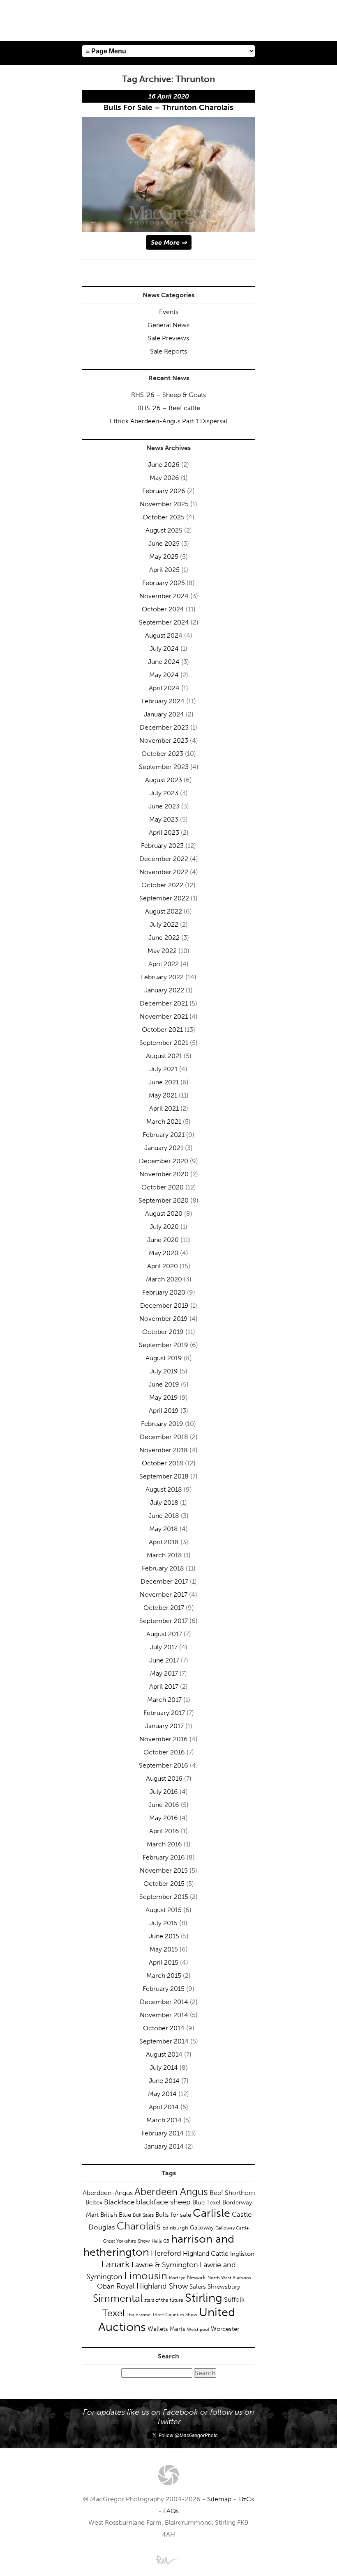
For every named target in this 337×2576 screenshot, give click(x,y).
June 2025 (164, 543)
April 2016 (164, 1831)
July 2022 (164, 924)
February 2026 (164, 491)
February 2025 (164, 583)
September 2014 (164, 2041)
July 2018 (164, 1503)
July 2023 (164, 793)
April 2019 (164, 1411)
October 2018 (163, 1463)
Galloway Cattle (232, 2228)
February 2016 (164, 1857)
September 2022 (164, 898)
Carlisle (211, 2213)
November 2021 (164, 1016)
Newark (196, 2277)
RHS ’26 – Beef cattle (169, 408)
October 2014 (164, 2028)
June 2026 (164, 465)
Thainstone (138, 2315)
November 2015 (164, 1870)
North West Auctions (229, 2278)
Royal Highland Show (152, 2286)
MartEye (177, 2278)
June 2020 (163, 1240)
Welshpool (198, 2329)
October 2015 (164, 1884)
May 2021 (163, 1095)
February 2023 (162, 846)
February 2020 (164, 1292)
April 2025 (164, 570)
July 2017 (164, 1647)
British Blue (116, 2215)
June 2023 (164, 806)
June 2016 (164, 1805)
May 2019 (164, 1397)
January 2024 (164, 714)
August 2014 (164, 2054)
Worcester (225, 2329)
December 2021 (164, 1003)
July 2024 (164, 649)
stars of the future (164, 2300)
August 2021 (164, 1056)
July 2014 (164, 2067)
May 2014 (162, 2094)
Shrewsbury (224, 2287)
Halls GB (160, 2241)
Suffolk (234, 2299)
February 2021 (164, 1135)
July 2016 (164, 1792)
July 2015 (164, 1923)
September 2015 (164, 1897)
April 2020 (163, 1266)
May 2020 (164, 1253)
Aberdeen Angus (171, 2191)
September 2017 (164, 1621)
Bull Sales (143, 2215)
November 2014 (164, 2015)
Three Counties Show (175, 2315)
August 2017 (164, 1634)
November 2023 (164, 740)
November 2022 (164, 872)
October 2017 (164, 1608)
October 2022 (162, 885)
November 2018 (164, 1450)
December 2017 (164, 1581)
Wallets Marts (166, 2329)
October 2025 (164, 517)
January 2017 (164, 1726)
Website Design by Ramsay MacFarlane (168, 2559)
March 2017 (164, 1700)
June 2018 (164, 1516)
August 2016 (164, 1778)
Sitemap (219, 2499)
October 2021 (162, 1030)
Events (169, 312)
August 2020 (164, 1213)
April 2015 (164, 1962)
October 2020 (163, 1187)
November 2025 (164, 504)
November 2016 (164, 1739)
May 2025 (164, 557)
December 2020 (164, 1161)
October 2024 (163, 609)
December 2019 (164, 1305)
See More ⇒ (169, 242)
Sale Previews (168, 338)
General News (168, 325)
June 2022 (164, 938)
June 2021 (164, 1082)
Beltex (94, 2202)
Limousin (146, 2276)
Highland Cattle (206, 2253)
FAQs (171, 2511)
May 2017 (164, 1673)
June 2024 (164, 662)
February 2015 (164, 1989)
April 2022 (164, 964)
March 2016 (164, 1844)
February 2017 (164, 1713)
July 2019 (164, 1371)
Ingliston (242, 2254)
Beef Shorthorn (232, 2193)
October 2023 (162, 754)
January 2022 (164, 990)
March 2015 (164, 1976)
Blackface (119, 2202)
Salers (198, 2287)
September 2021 (164, 1043)
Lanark (115, 2264)
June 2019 (164, 1384)
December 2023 (164, 727)
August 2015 (164, 1910)
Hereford (166, 2253)
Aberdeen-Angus (108, 2193)
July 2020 (164, 1227)
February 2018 (163, 1568)
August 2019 (164, 1358)
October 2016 (164, 1752)
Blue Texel (207, 2202)
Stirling (204, 2298)
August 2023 (164, 780)
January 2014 (164, 2146)
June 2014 (164, 2081)
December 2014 (164, 2002)
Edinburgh (175, 2228)
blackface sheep (163, 2202)
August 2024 (164, 635)
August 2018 (164, 1489)
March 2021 (164, 1122)
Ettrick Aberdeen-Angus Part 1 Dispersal (168, 421)
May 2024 (164, 675)
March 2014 (164, 2120)
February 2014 (163, 2133)
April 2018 (164, 1542)
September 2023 (164, 767)
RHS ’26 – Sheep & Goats (168, 395)
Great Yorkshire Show (126, 2241)
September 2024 (164, 622)
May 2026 (164, 478)
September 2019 (164, 1345)
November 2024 (164, 596)
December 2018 (164, 1437)
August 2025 (164, 530)
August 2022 (164, 911)
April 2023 (164, 832)
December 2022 (164, 859)
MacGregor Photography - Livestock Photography (168, 2475)
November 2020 (164, 1174)
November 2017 (164, 1595)
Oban (106, 2286)
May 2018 (164, 1529)
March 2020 (164, 1279)
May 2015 (164, 1949)
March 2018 (164, 1555)
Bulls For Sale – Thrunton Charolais (168, 107)
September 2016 (164, 1765)
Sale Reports (168, 351)
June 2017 (164, 1660)
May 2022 (162, 951)
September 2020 (164, 1200)
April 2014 (164, 2107)
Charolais (139, 2226)
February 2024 (163, 701)
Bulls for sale (173, 2215)
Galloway (202, 2228)
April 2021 (164, 1108)
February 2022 (162, 977)
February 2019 (162, 1424)
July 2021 (164, 1069)
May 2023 (164, 819)
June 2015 (164, 1936)
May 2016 (164, 1818)
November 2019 (164, 1319)
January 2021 (164, 1148)
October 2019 (163, 1332)
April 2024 (164, 688)
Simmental (118, 2298)
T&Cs (246, 2499)
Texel (114, 2313)
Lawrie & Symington (165, 2265)
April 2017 (164, 1686)
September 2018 (164, 1476)
